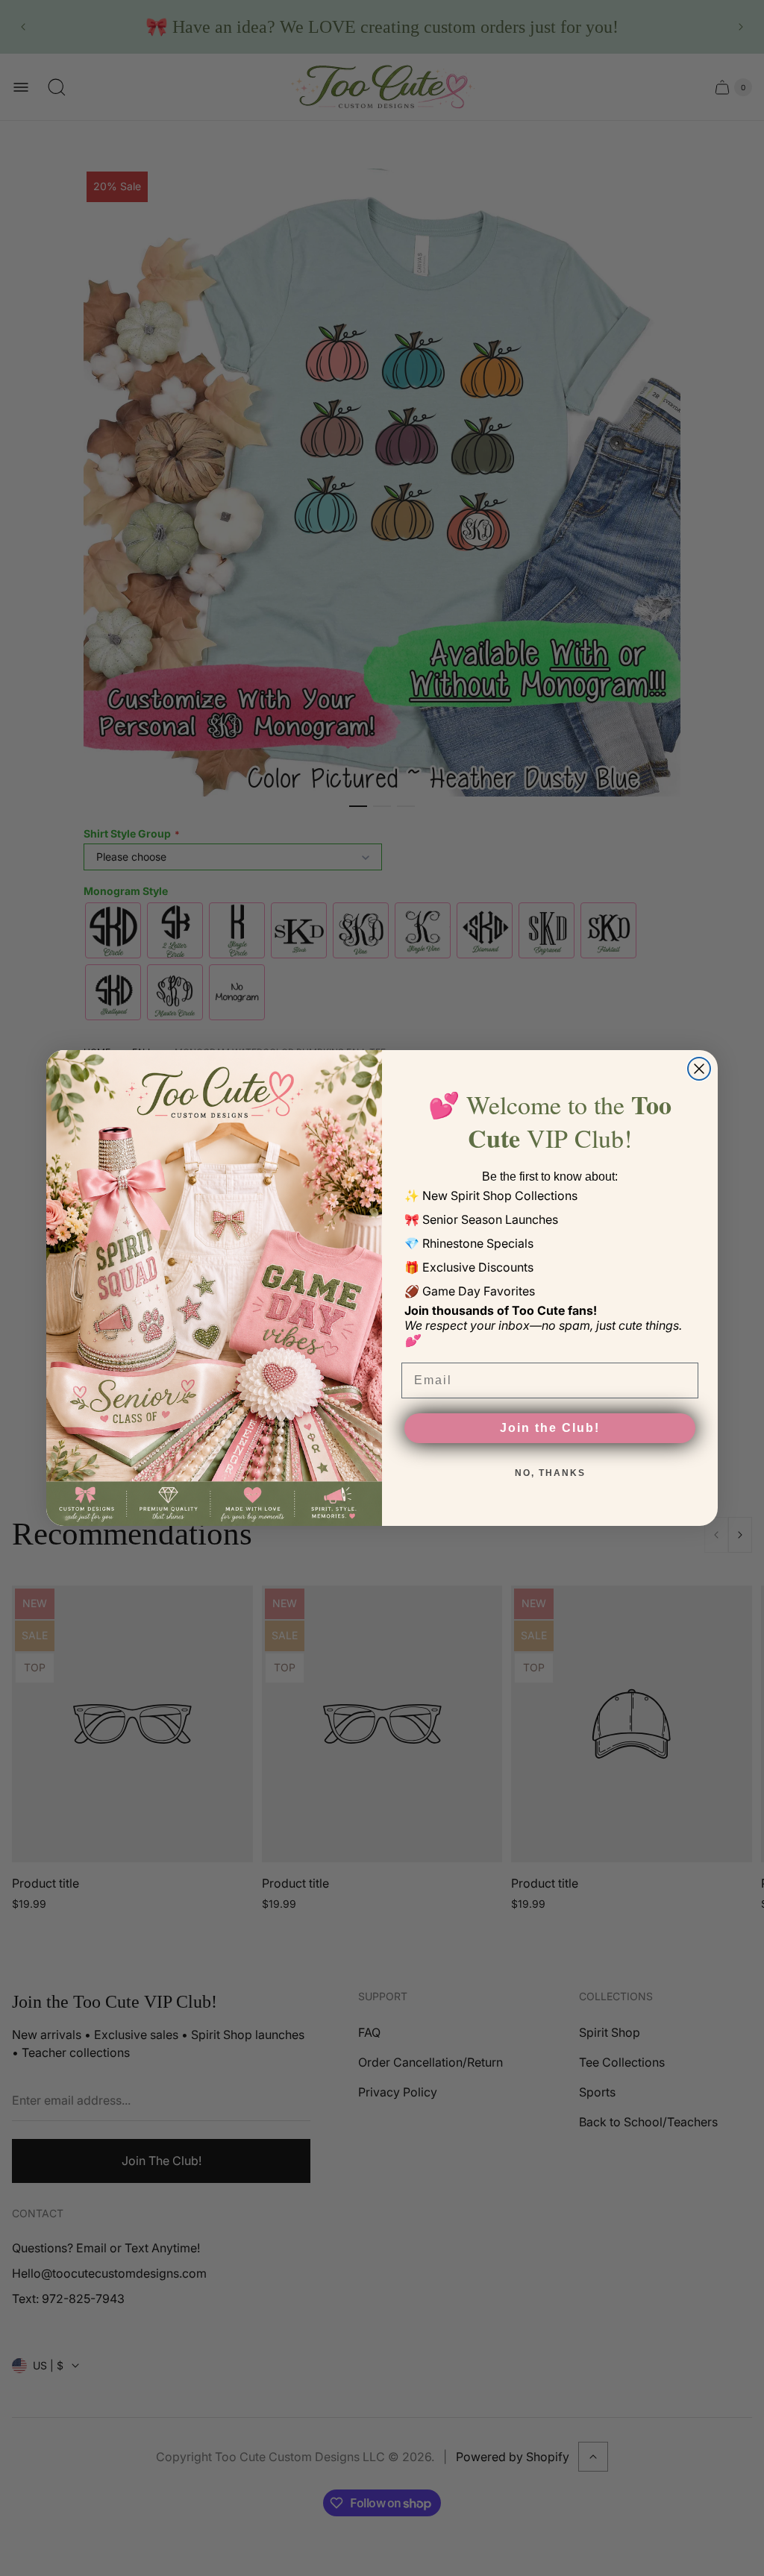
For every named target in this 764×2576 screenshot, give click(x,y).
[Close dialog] (699, 1069)
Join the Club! (550, 1428)
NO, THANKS (550, 1473)
